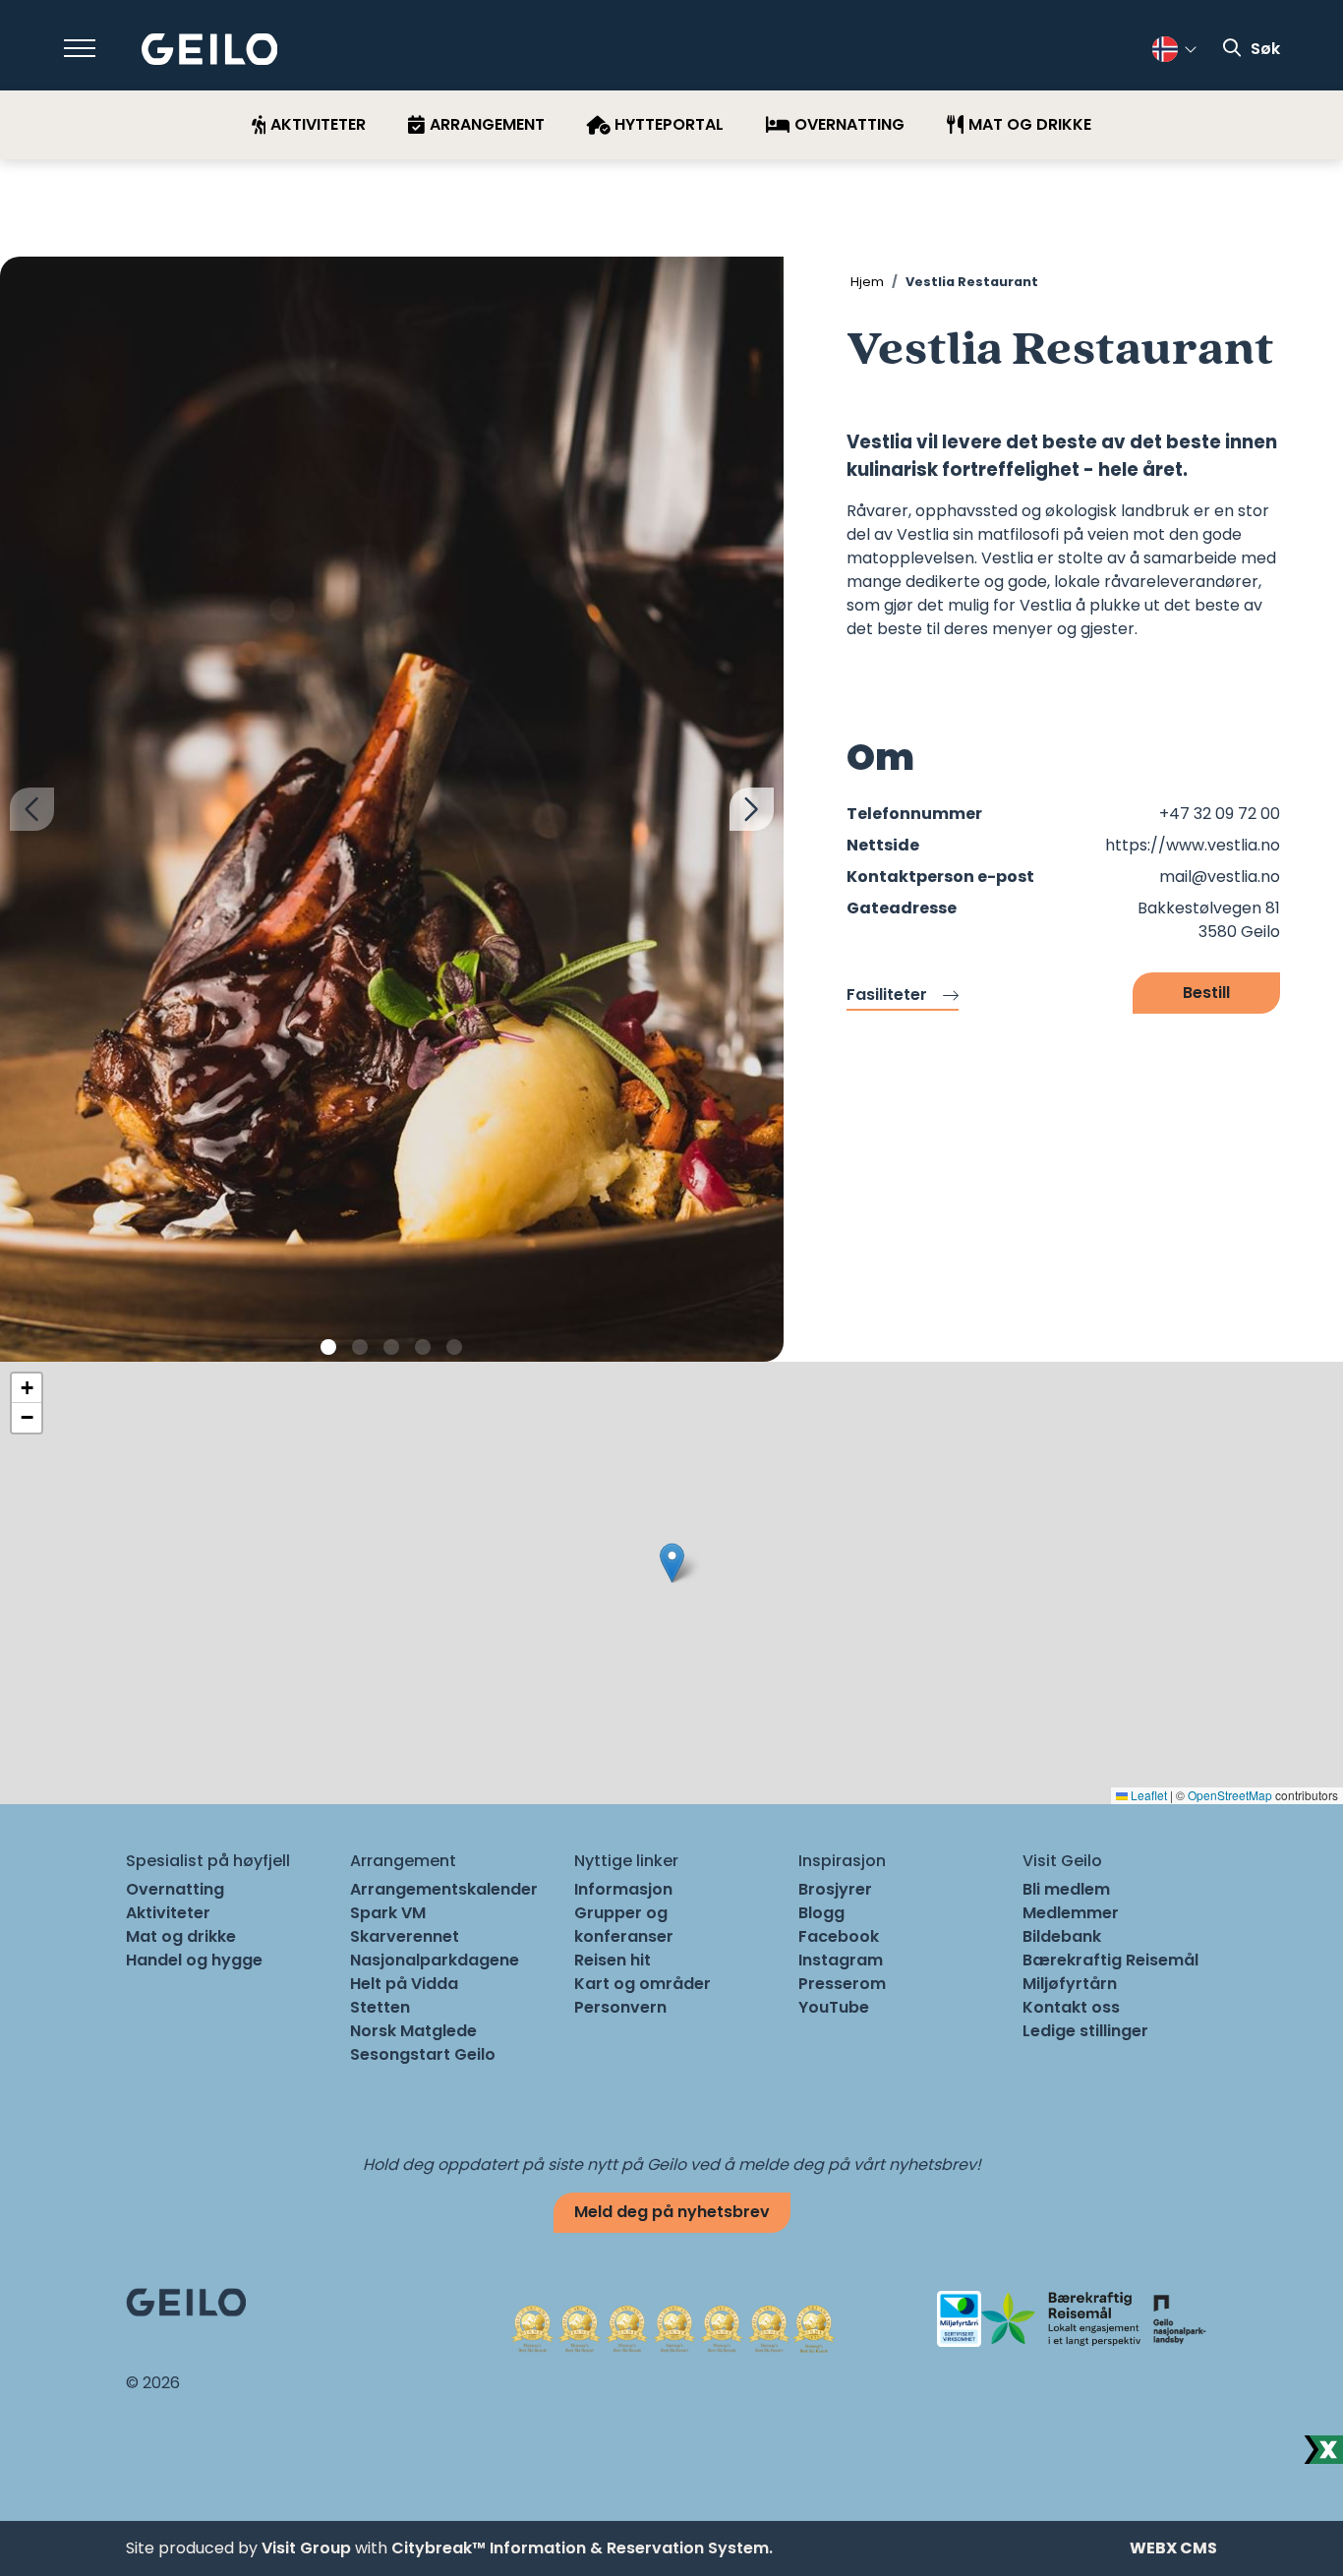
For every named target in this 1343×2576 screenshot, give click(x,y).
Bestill (1206, 993)
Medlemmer (1071, 1913)
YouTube (834, 2007)
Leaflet (1147, 1795)
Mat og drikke (181, 1936)
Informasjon (623, 1889)
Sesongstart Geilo (423, 2054)
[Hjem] (210, 50)
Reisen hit (613, 1960)
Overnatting (175, 1889)
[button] (328, 1347)
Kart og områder (642, 1984)
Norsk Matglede (413, 2031)
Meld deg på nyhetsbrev (672, 2212)
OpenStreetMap (1230, 1795)
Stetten (380, 2007)
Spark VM (388, 1913)
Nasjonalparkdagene (435, 1960)
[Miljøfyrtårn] (959, 2318)
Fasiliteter (887, 995)
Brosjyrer (835, 1889)
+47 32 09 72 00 (1220, 814)
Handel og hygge (194, 1960)
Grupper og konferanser (624, 1925)
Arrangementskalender (444, 1889)
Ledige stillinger (1085, 2031)
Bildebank (1062, 1936)
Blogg (821, 1913)
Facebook (839, 1936)
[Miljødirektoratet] (1179, 2318)
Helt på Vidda (404, 1984)
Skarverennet (405, 1936)
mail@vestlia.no (1220, 877)
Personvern (620, 2007)
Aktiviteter (168, 1913)
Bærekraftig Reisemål (1110, 1960)
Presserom (842, 1984)
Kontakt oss (1071, 2007)
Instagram (841, 1960)
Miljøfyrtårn (1070, 1984)
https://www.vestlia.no (1193, 845)
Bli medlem (1066, 1889)
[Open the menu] (80, 48)
